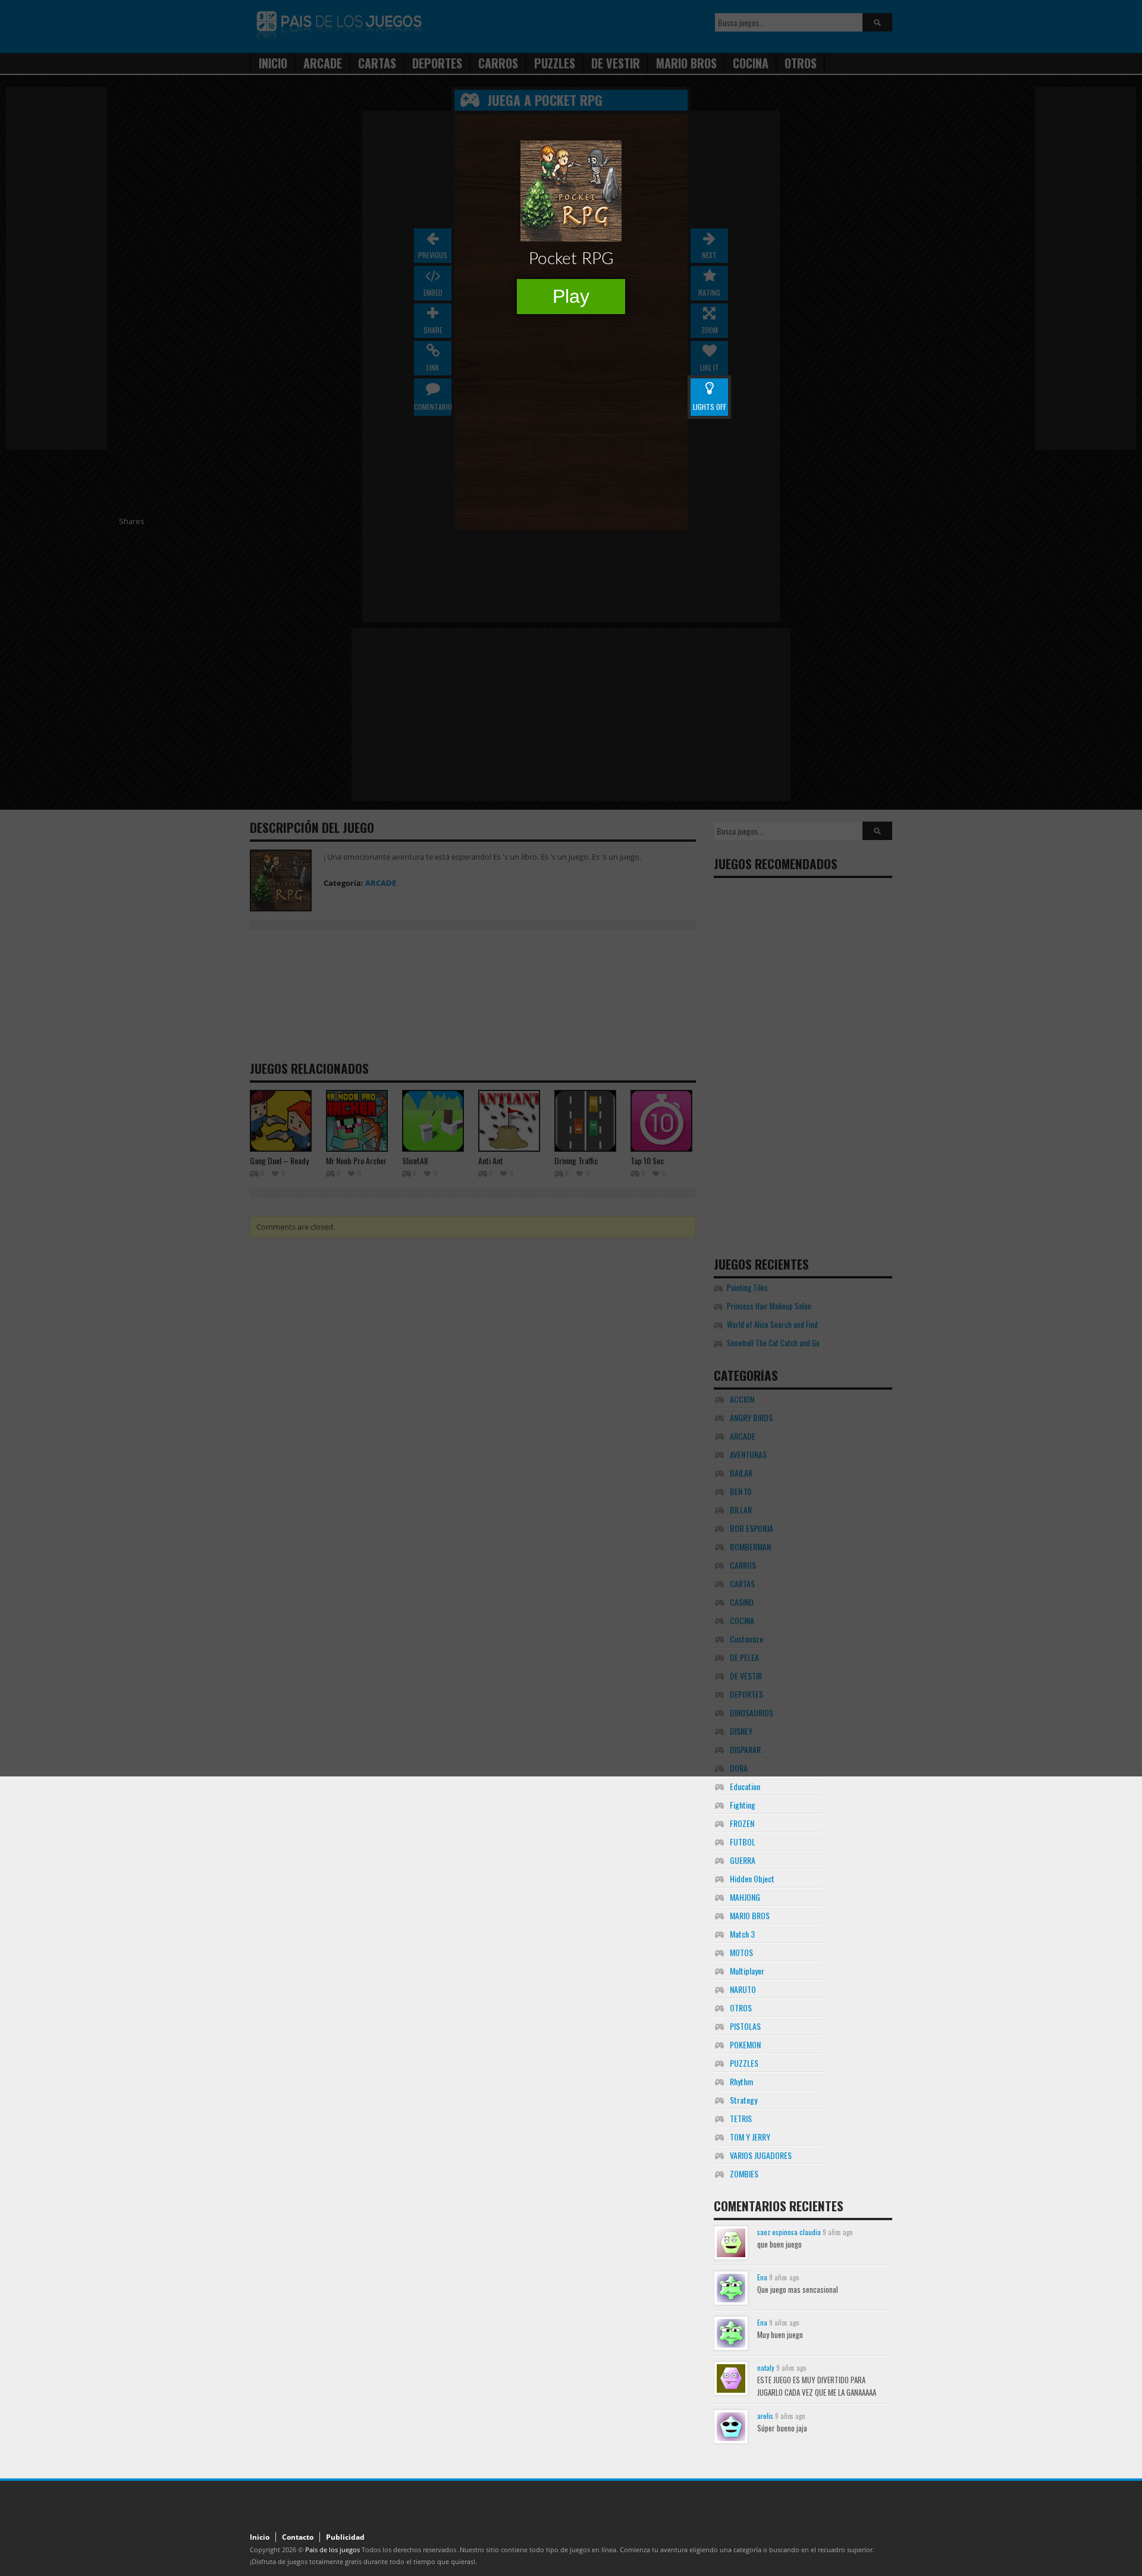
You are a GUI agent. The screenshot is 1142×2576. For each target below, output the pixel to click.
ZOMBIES (744, 2174)
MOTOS (741, 1952)
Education (745, 1786)
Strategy (743, 2100)
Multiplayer (747, 1971)
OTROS (741, 2008)
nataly (766, 2367)
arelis (765, 2416)
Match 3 (742, 1934)
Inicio (260, 2537)
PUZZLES (744, 2063)
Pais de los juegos (332, 2550)
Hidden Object (752, 1878)
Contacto (298, 2537)
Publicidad (345, 2537)
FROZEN (742, 1823)
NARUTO (743, 1989)
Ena (762, 2277)
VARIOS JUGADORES (761, 2155)
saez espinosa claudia (789, 2232)
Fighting (743, 1805)
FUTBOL (743, 1842)
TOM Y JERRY (750, 2137)
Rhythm (741, 2081)
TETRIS (741, 2118)
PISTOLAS (745, 2026)
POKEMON (745, 2044)
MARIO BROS (750, 1915)
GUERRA (743, 1860)
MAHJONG (745, 1897)
